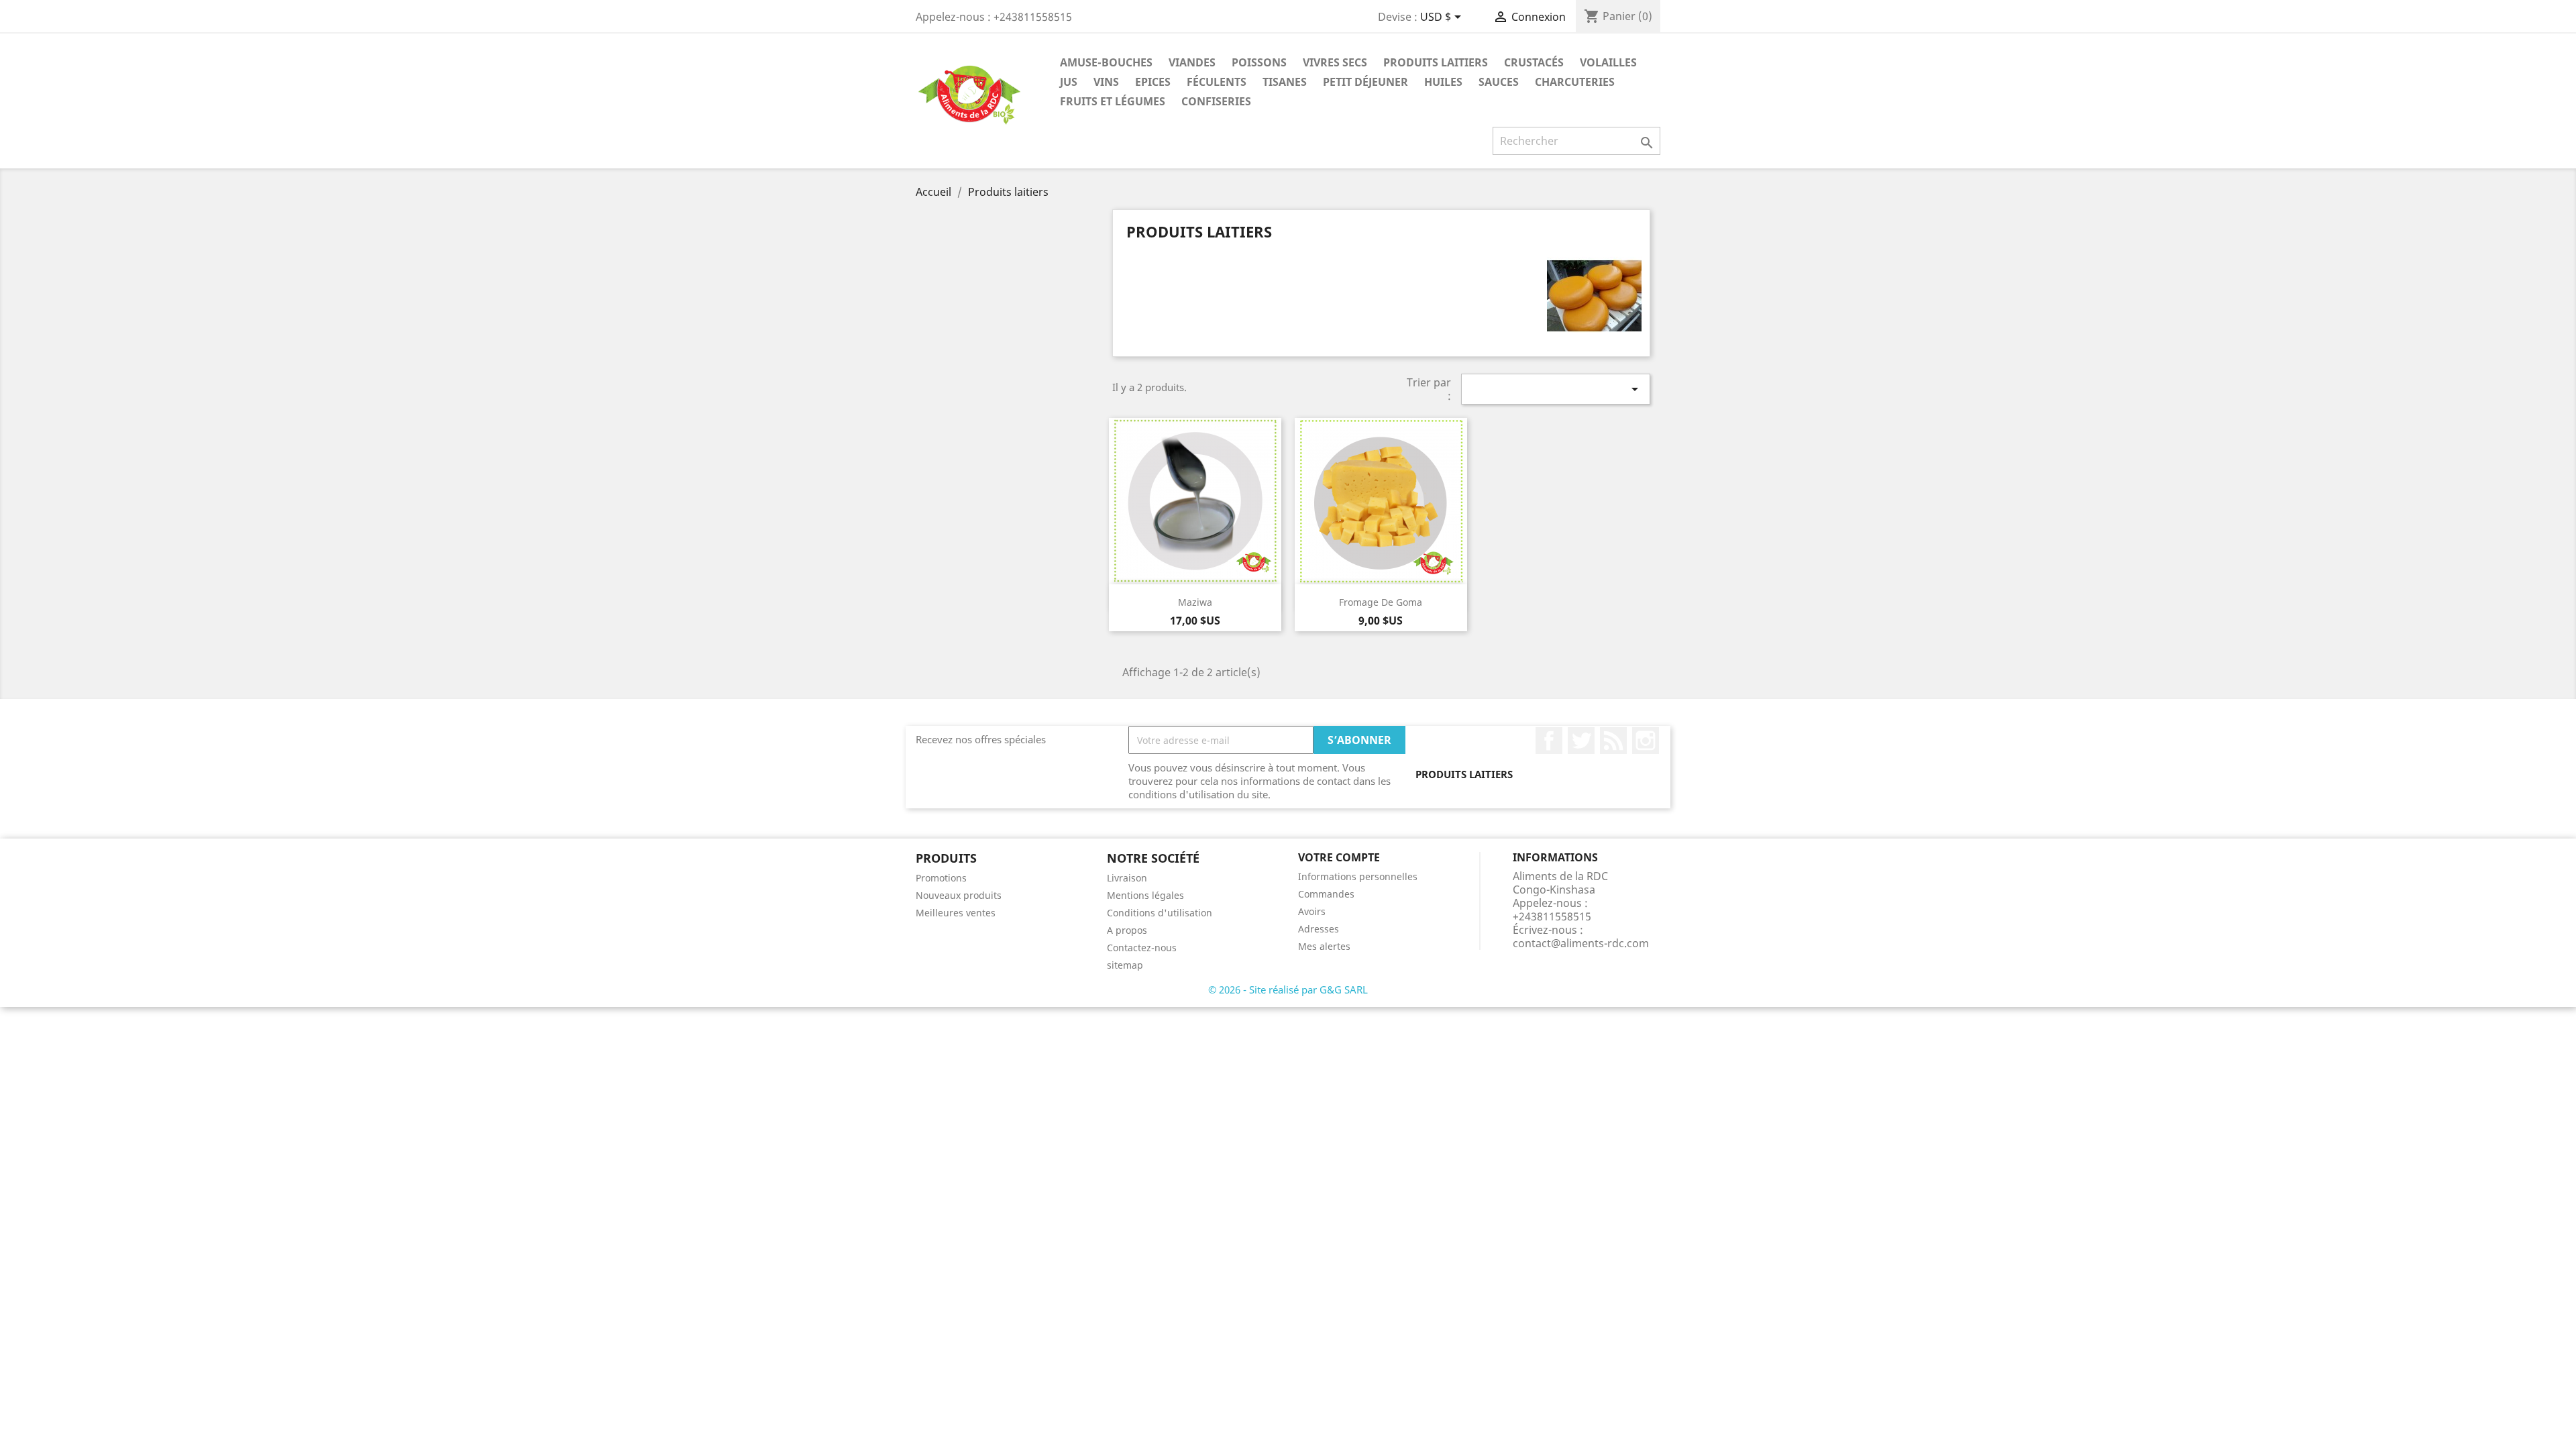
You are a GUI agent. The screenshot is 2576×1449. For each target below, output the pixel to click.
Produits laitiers (1436, 62)
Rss (1613, 741)
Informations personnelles (1358, 876)
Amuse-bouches (1106, 62)
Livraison (1127, 878)
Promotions (941, 878)
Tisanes (1285, 82)
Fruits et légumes (1113, 101)
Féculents (1217, 82)
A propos (1127, 930)
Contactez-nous (1142, 948)
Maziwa (1195, 602)
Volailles (1608, 62)
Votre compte (1339, 857)
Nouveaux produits (959, 895)
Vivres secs (1335, 62)
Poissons (1259, 62)
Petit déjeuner (1365, 82)
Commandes (1326, 894)
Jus (1069, 82)
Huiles (1443, 82)
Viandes (1192, 62)
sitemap (1125, 965)
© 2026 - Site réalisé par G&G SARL (1288, 989)
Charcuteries (1575, 82)
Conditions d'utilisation (1160, 913)
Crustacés (1534, 62)
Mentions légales (1145, 895)
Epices (1153, 82)
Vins (1106, 82)
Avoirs (1312, 911)
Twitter (1581, 741)
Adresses (1319, 929)
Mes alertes (1324, 946)
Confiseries (1216, 101)
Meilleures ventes (956, 913)
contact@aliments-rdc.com (1581, 943)
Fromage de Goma (1381, 602)
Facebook (1549, 741)
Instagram (1646, 741)
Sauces (1499, 82)
